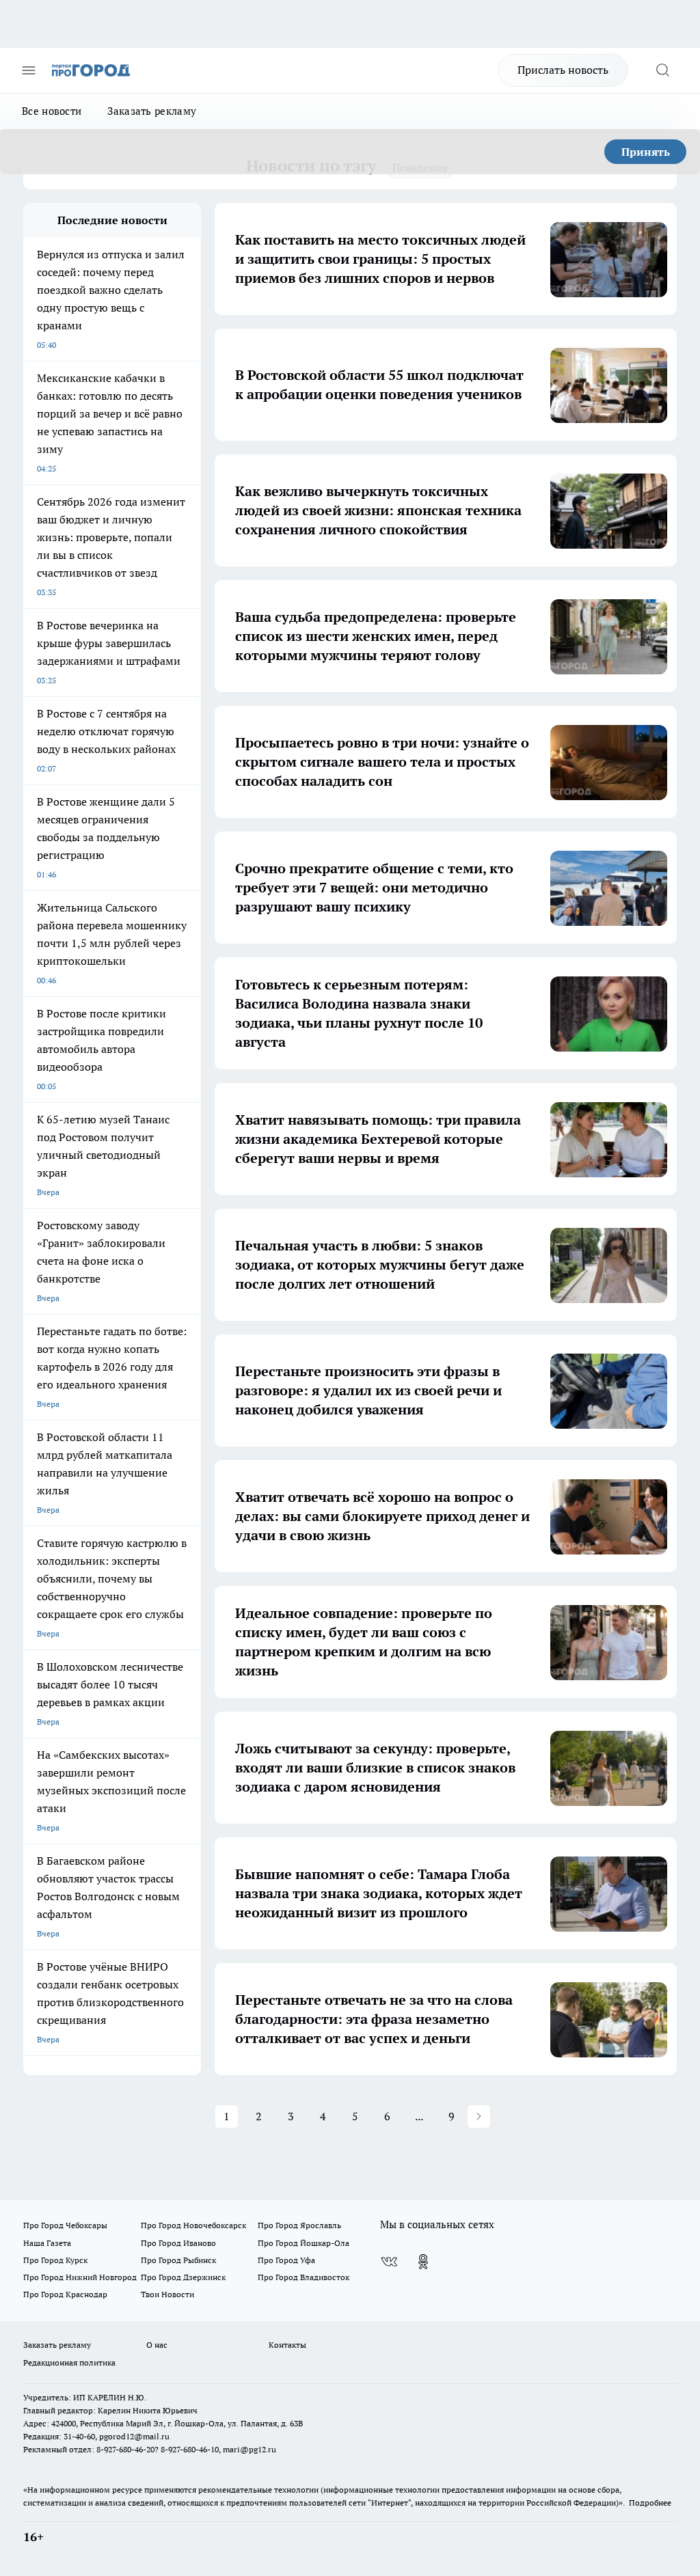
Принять (646, 152)
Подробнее (650, 2503)
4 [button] (323, 2116)
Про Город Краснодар (65, 2294)
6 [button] (387, 2116)
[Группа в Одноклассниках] (423, 2262)
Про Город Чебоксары (65, 2225)
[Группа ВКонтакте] (389, 2262)
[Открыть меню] (29, 70)
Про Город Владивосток (304, 2277)
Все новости (52, 111)
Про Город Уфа (286, 2260)
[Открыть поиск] (662, 70)
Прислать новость (563, 70)
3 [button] (291, 2116)
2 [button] (259, 2116)
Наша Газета (47, 2243)
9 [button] (452, 2116)
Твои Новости (167, 2294)
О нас (157, 2345)
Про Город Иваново (178, 2243)
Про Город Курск (55, 2260)
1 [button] (227, 2116)
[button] (479, 2116)
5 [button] (355, 2116)
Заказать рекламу (152, 111)
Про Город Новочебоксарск (193, 2225)
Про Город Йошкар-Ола (304, 2243)
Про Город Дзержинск (183, 2277)
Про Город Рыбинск (178, 2260)
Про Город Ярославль (299, 2225)
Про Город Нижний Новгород (80, 2277)
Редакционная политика (69, 2362)
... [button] (419, 2116)
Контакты (287, 2345)
